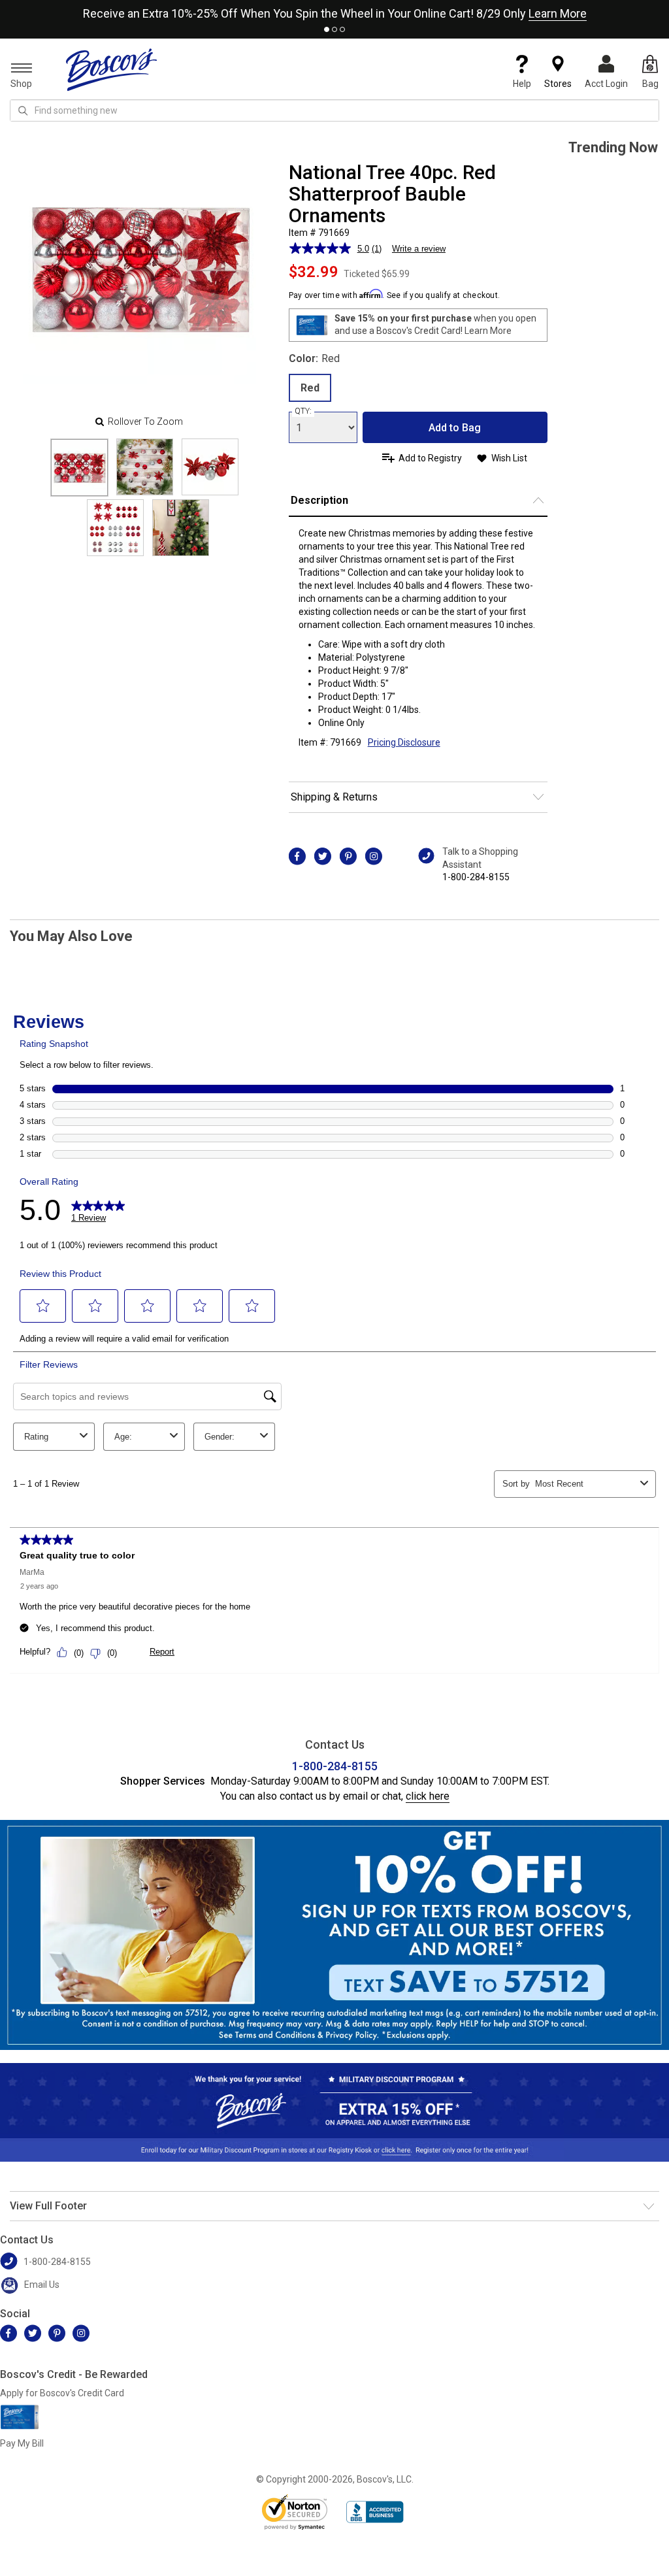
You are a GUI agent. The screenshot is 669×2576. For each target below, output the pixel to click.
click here (428, 1796)
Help (522, 84)
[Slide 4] (181, 528)
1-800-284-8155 (476, 877)
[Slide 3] (115, 528)
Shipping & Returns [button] (334, 797)
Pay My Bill (22, 2443)
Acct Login (606, 84)
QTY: (303, 411)
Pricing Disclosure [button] (404, 742)
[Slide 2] (210, 467)
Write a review (419, 249)
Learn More (558, 13)
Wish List (509, 458)
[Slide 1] (145, 467)
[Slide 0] (79, 468)
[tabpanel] (334, 11)
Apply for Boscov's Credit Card (62, 2393)
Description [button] (319, 500)
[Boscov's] (112, 69)
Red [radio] (310, 388)
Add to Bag (455, 428)
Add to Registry (430, 458)
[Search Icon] (23, 110)
